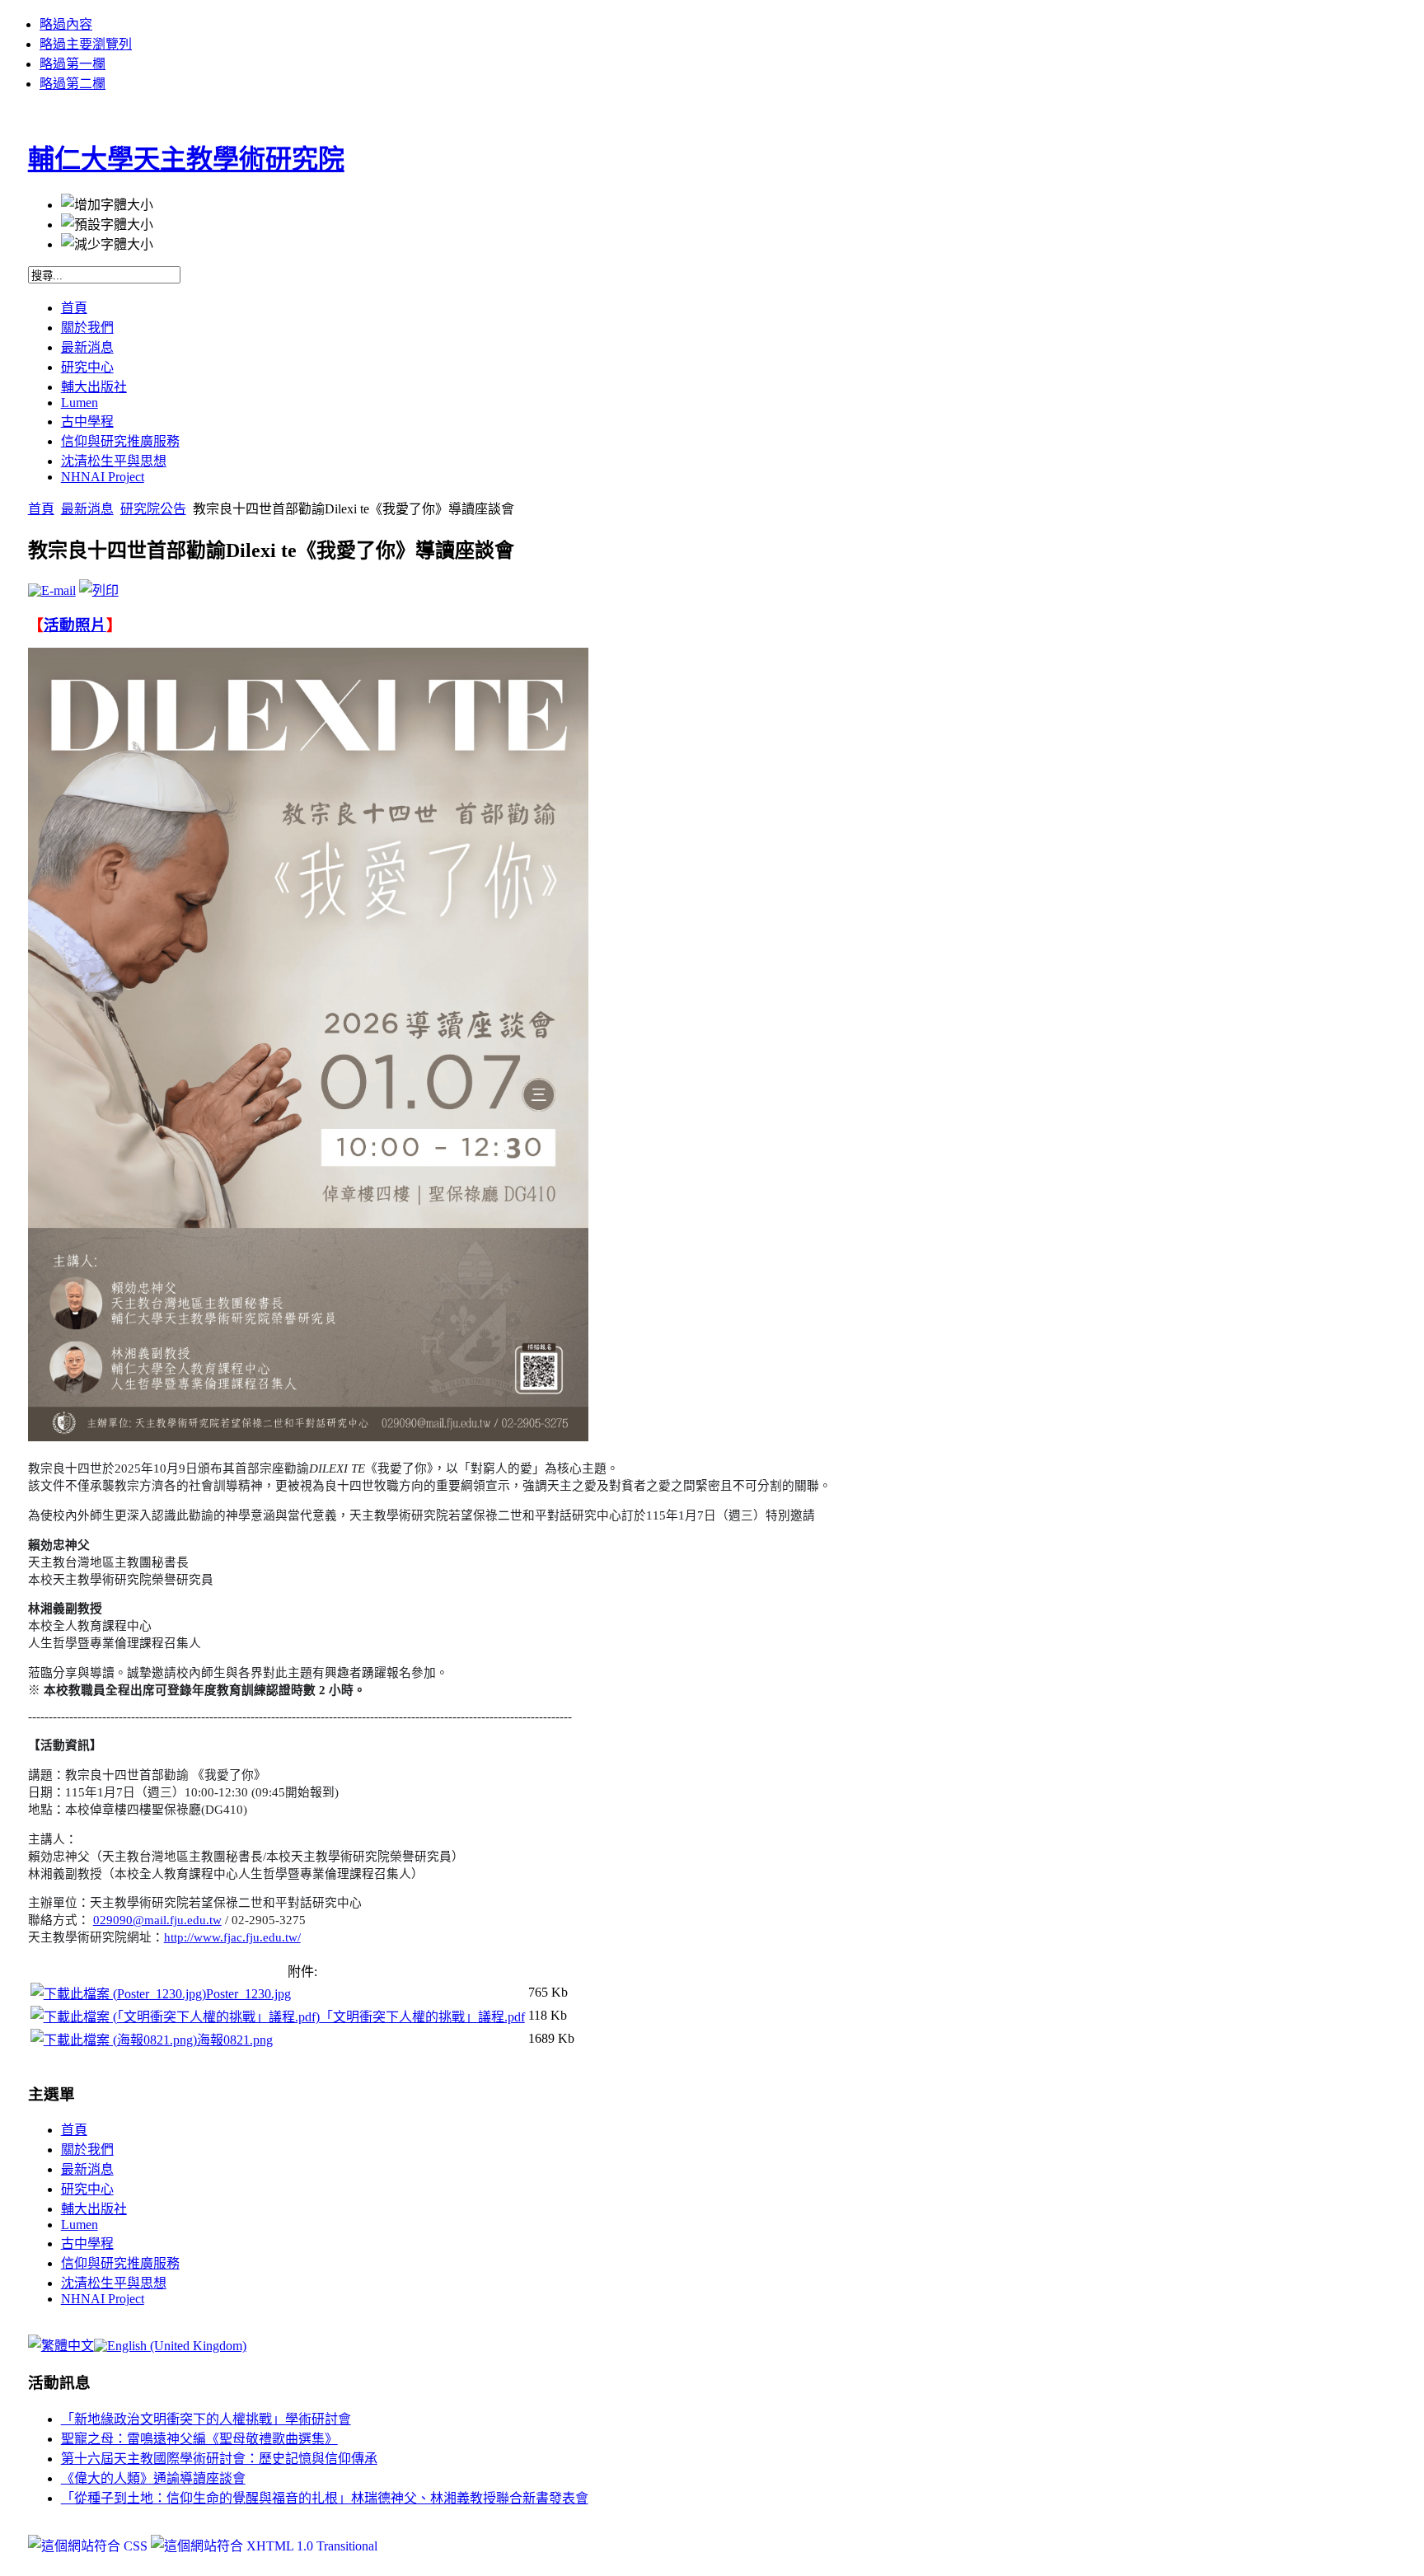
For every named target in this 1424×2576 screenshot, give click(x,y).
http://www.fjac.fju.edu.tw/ (232, 1937)
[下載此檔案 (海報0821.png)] (114, 2040)
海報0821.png (235, 2040)
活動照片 (75, 625)
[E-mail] (52, 590)
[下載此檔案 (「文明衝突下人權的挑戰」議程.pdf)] (175, 2017)
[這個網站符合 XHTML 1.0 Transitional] (264, 2546)
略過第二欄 (73, 84)
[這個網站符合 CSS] (89, 2546)
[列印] (99, 590)
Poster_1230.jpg (248, 1994)
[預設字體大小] (107, 223)
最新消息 (87, 509)
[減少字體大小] (107, 243)
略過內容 (66, 24)
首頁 (41, 509)
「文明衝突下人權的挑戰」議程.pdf (422, 2017)
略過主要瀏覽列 (86, 44)
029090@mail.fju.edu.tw (157, 1920)
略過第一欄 (73, 64)
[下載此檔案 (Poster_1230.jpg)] (118, 1994)
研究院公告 (153, 509)
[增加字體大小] (107, 204)
